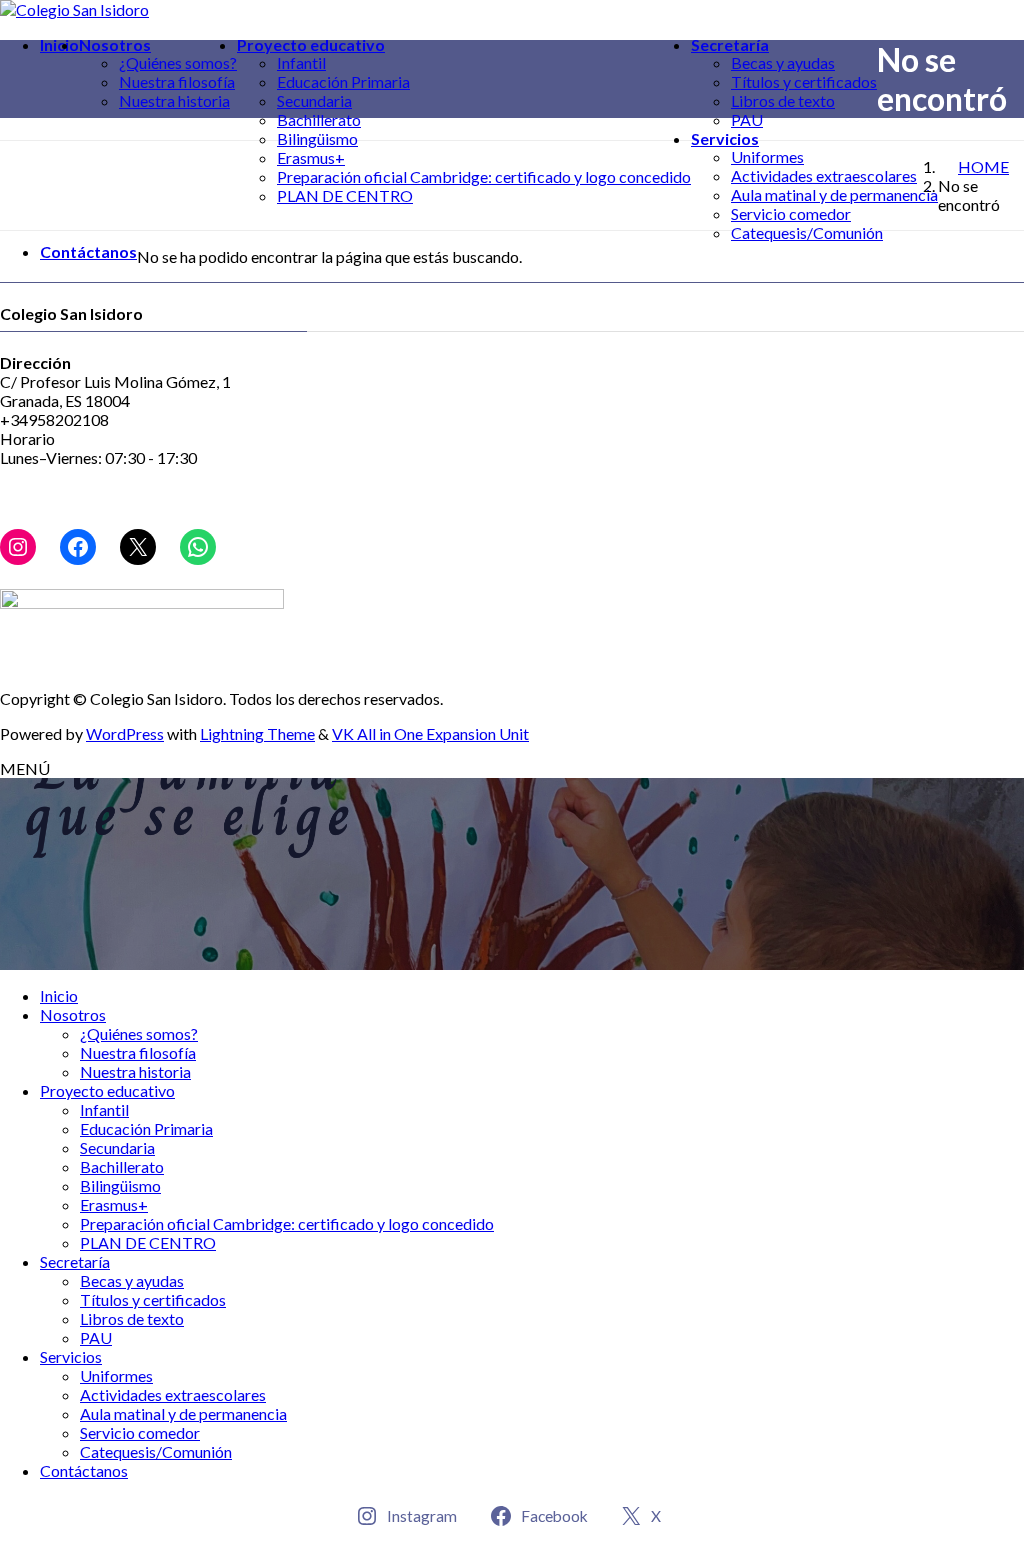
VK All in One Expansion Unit (430, 733)
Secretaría (75, 1261)
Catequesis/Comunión (807, 232)
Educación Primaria (343, 81)
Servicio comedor (791, 213)
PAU (747, 119)
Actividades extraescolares (824, 175)
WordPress (125, 733)
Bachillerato (319, 119)
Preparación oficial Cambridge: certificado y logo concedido (484, 176)
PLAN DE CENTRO (345, 195)
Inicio (59, 995)
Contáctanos (84, 1470)
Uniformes (767, 156)
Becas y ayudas (783, 62)
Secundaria (314, 100)
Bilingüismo (317, 138)
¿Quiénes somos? (178, 62)
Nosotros (73, 1014)
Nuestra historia (174, 100)
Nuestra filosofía (177, 81)
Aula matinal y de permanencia (834, 194)
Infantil (301, 62)
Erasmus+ (311, 157)
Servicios (71, 1356)
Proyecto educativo (107, 1090)
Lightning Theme (257, 733)
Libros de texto (783, 100)
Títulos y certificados (804, 81)
